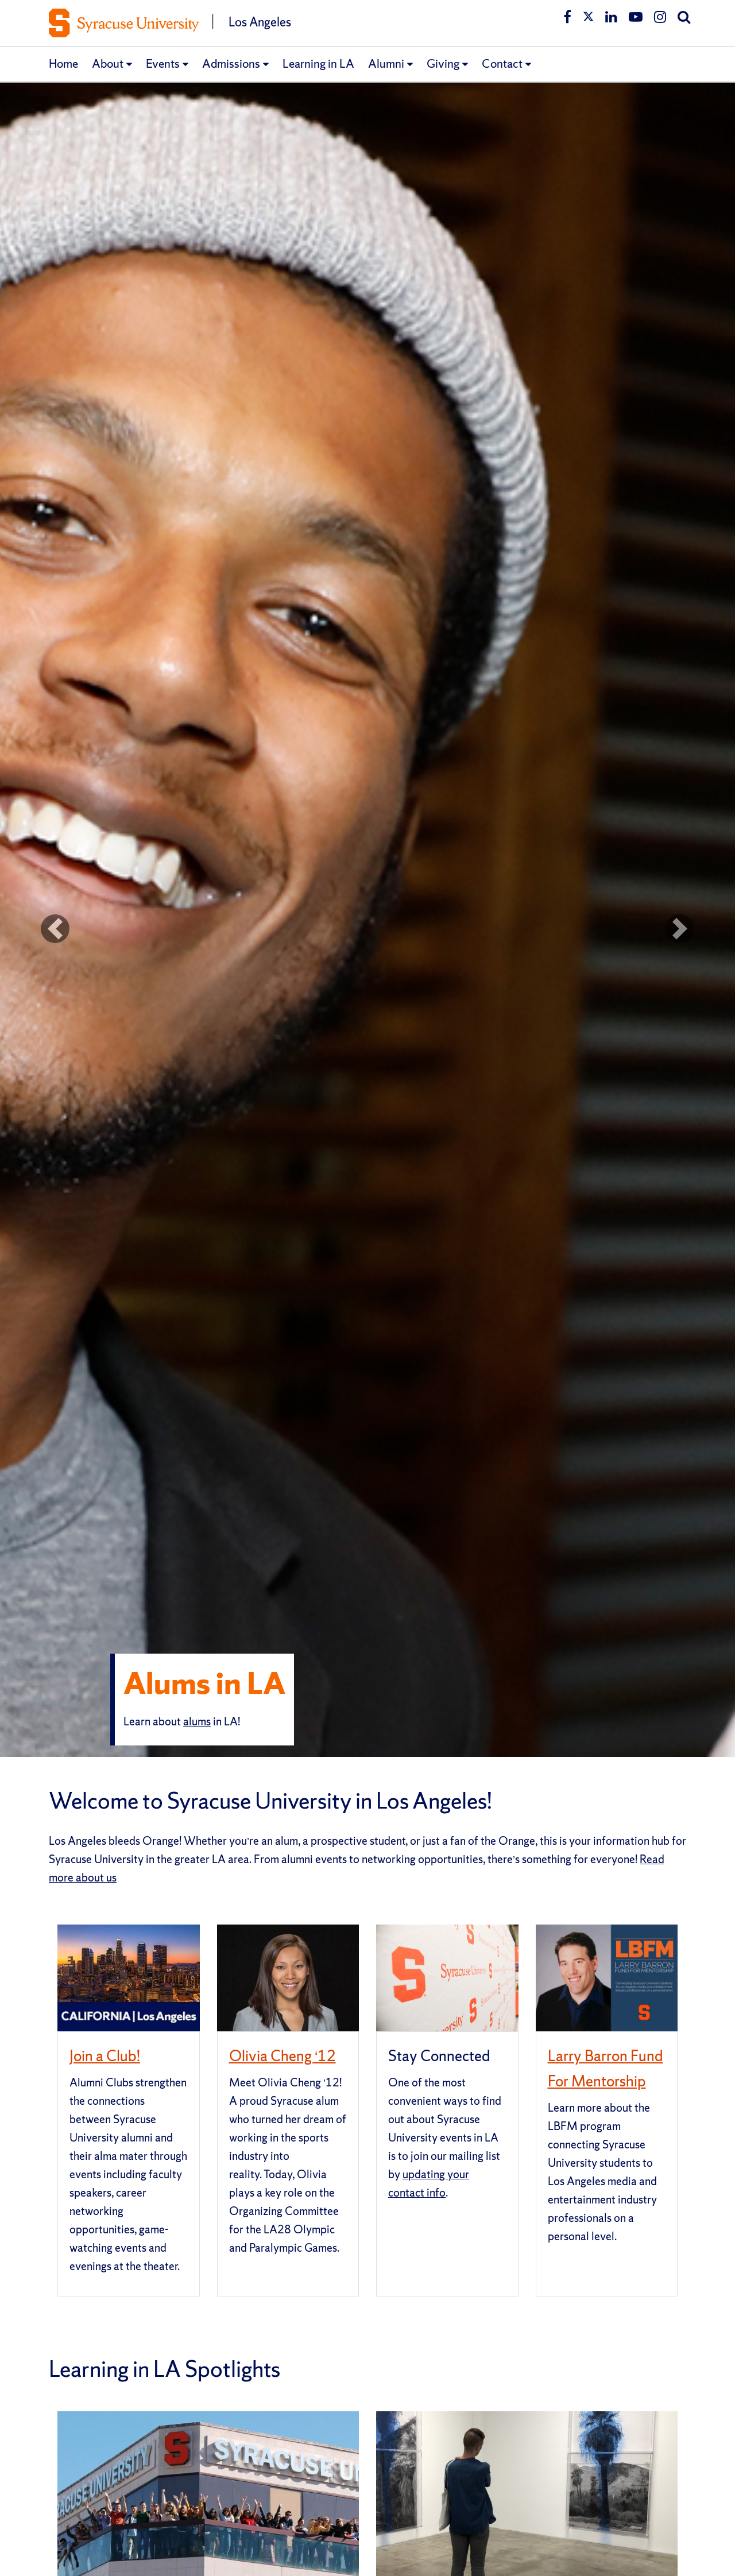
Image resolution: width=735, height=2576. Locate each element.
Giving (443, 63)
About (108, 63)
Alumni (386, 63)
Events (163, 63)
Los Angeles (260, 22)
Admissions (231, 63)
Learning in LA (318, 63)
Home (63, 63)
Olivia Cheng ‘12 (283, 2056)
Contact (502, 63)
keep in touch (347, 1731)
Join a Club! (105, 2056)
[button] (55, 928)
